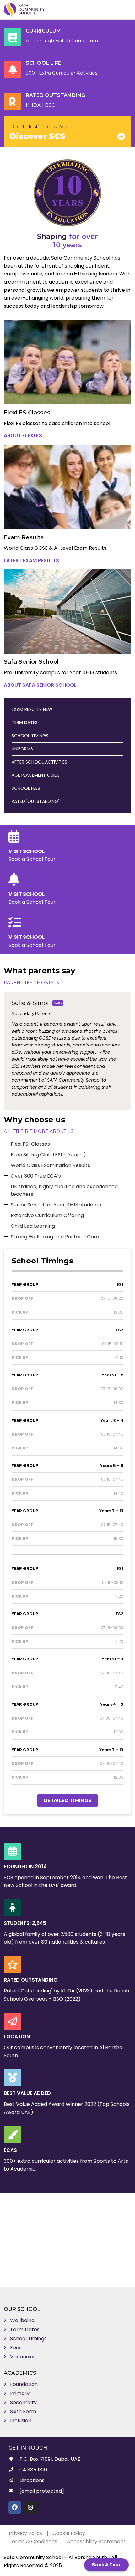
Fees (16, 2348)
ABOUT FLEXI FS (23, 436)
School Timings (28, 2339)
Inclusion (21, 2421)
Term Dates (25, 2329)
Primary (20, 2393)
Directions (32, 2480)
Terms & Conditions (33, 2541)
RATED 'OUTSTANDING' (35, 801)
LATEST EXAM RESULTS (31, 560)
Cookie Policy (69, 2533)
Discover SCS (38, 136)
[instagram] (30, 2507)
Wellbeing (22, 2320)
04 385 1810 (33, 2470)
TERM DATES (25, 722)
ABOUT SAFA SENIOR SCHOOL (40, 685)
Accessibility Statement (96, 2541)
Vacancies (23, 2357)
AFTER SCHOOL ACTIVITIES (39, 762)
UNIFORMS (22, 749)
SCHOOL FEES (26, 788)
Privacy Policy (26, 2533)
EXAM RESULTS (32, 709)
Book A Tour (106, 2565)
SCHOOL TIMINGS (30, 736)
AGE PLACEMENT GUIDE (36, 775)
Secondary (23, 2402)
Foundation (24, 2384)
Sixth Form (23, 2411)
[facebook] (15, 2507)
